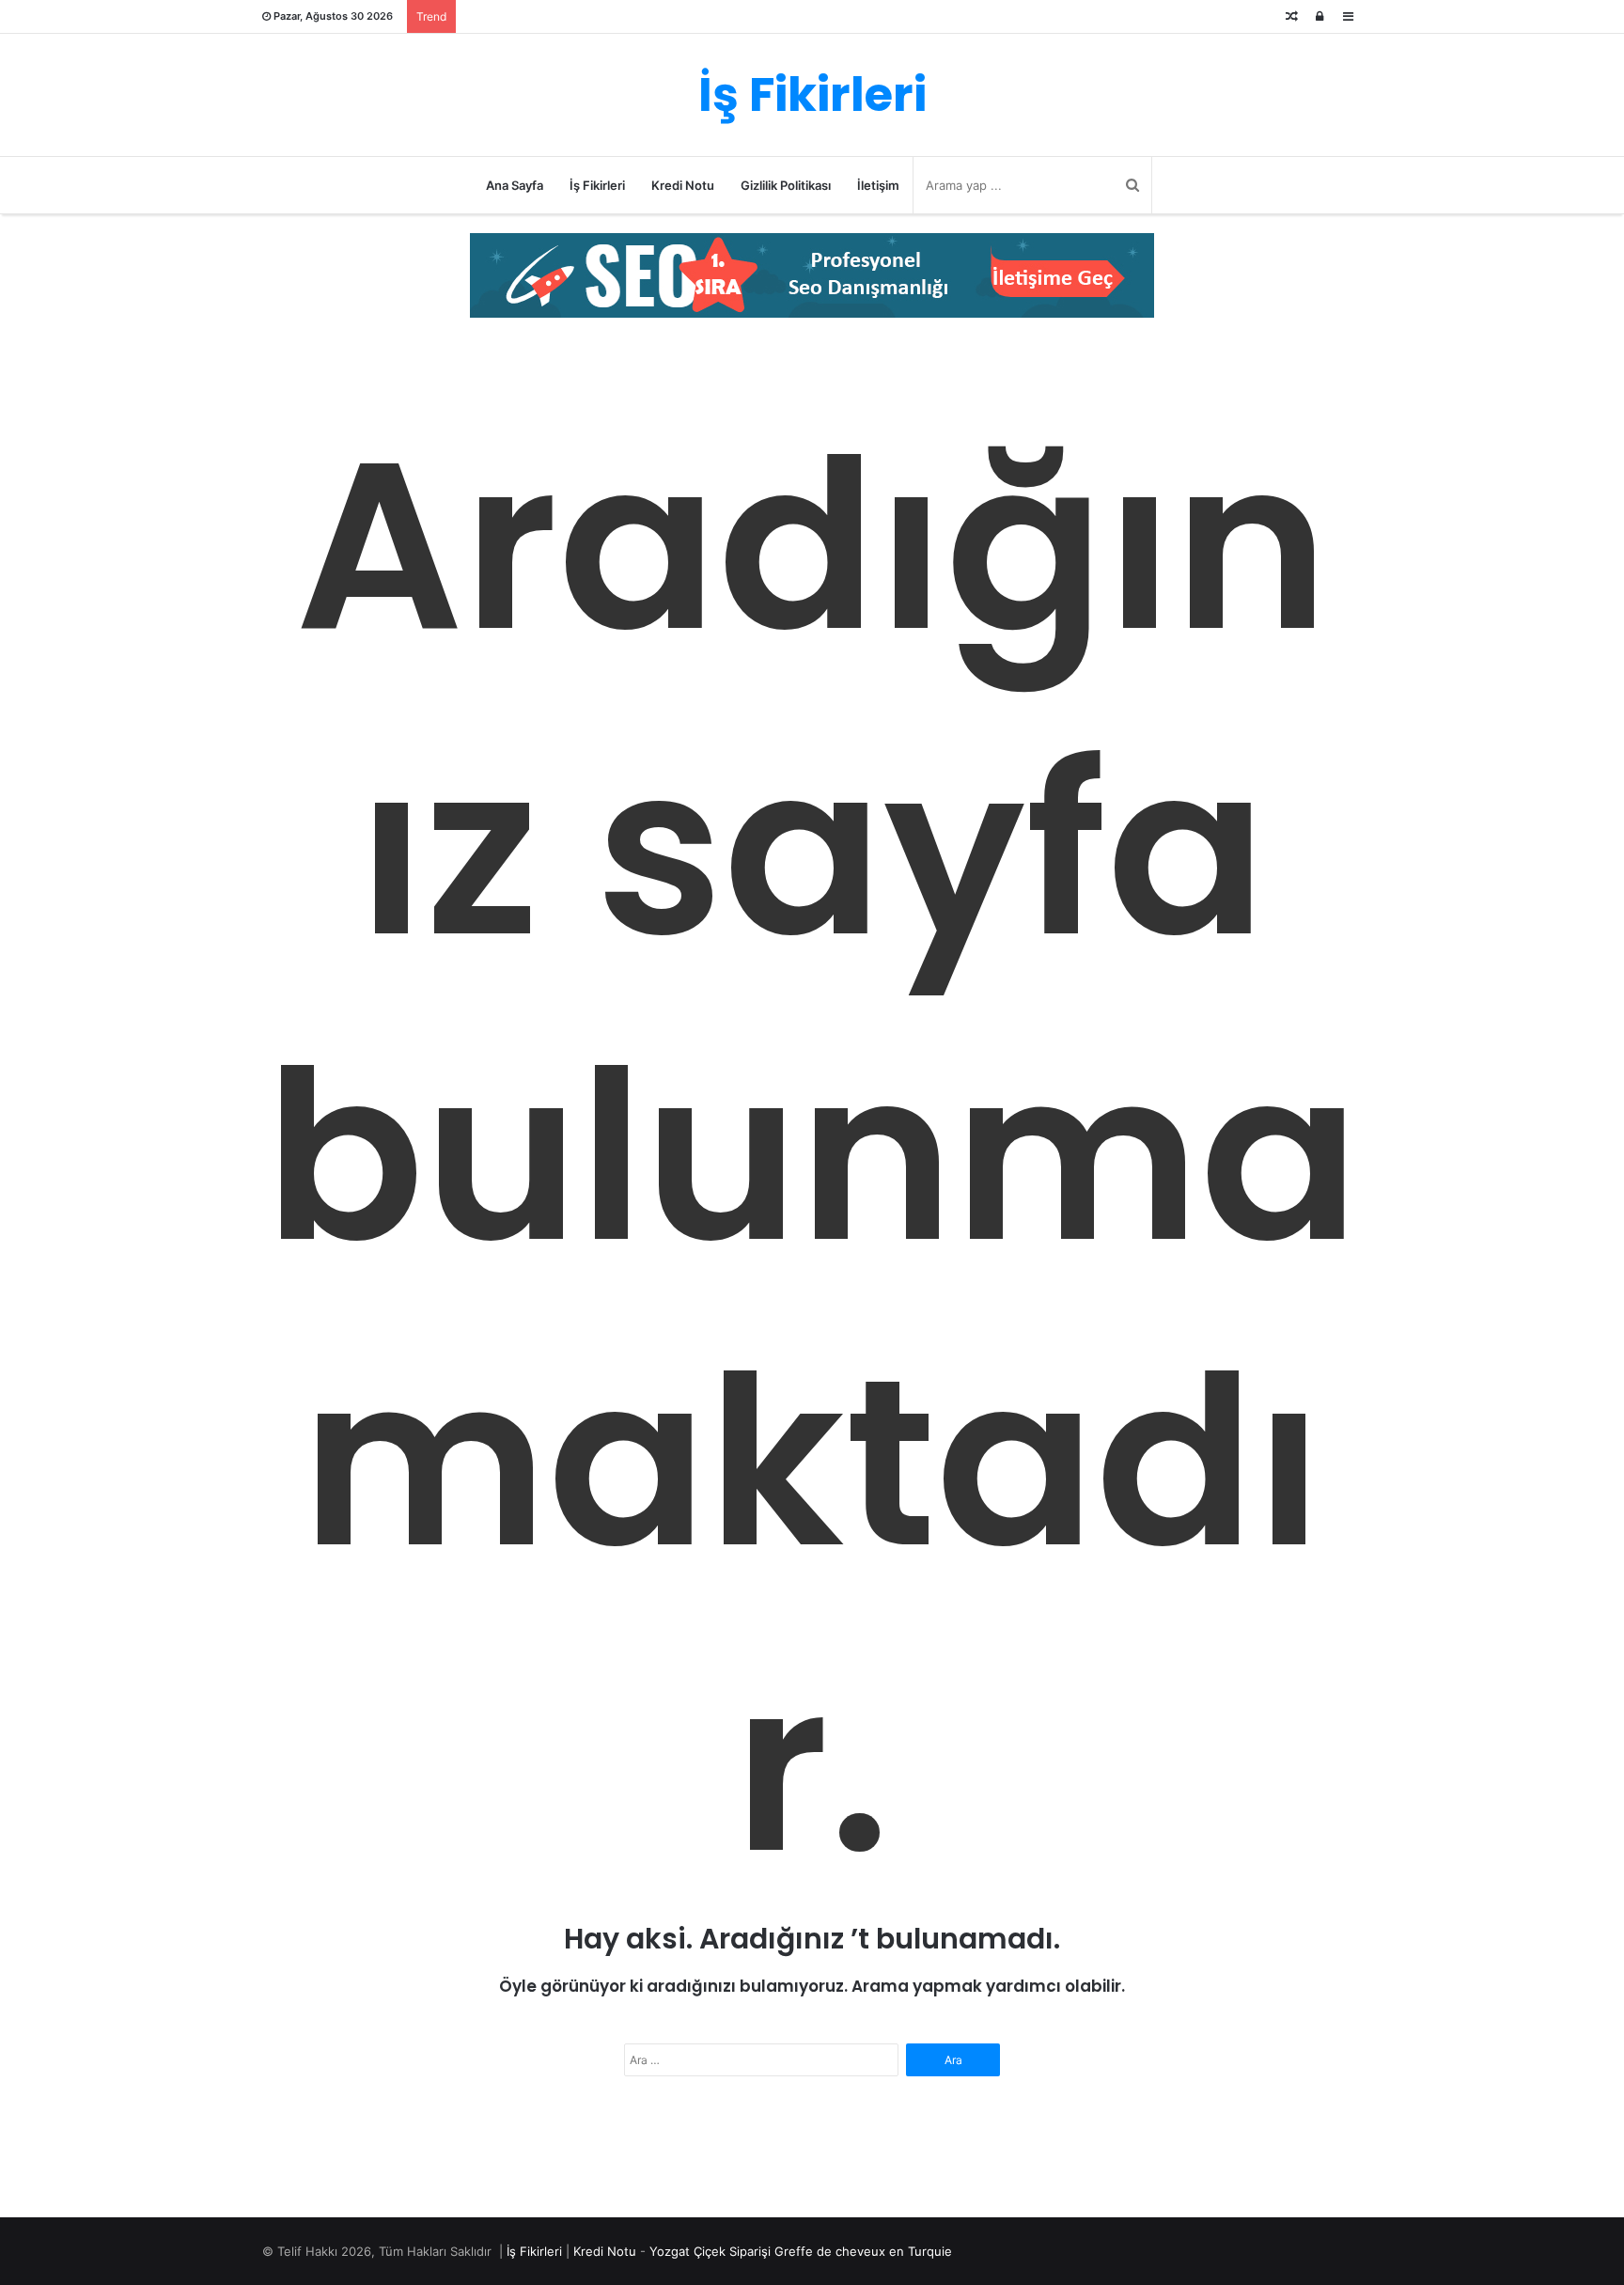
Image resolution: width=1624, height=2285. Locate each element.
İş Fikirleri (597, 185)
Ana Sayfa (515, 185)
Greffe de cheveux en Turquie (863, 2251)
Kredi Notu (683, 185)
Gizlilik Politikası (786, 185)
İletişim (878, 185)
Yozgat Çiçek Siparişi (710, 2251)
